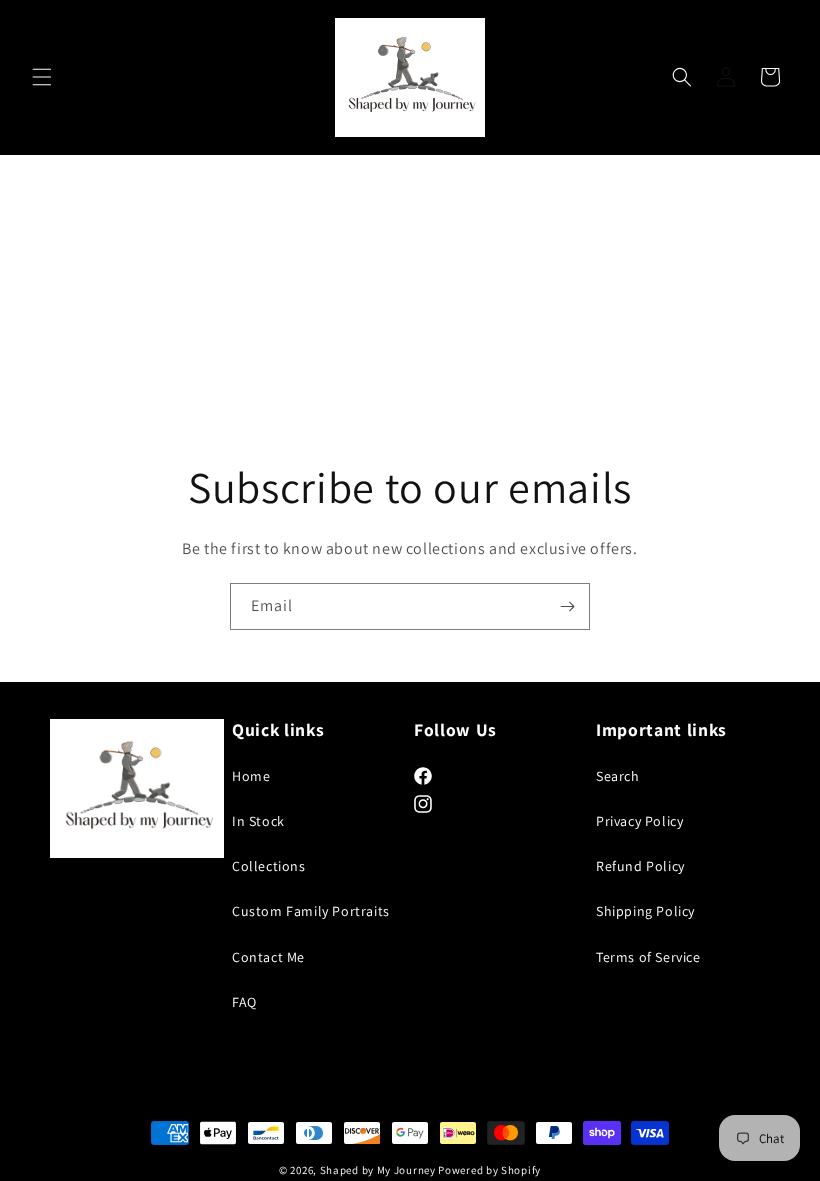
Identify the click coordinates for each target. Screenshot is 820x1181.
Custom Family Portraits (311, 911)
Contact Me (268, 957)
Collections (269, 866)
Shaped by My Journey (378, 1170)
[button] (42, 77)
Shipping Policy (645, 911)
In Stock (258, 821)
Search (618, 776)
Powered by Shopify (489, 1170)
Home (251, 776)
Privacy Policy (639, 821)
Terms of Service (648, 957)
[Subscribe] (567, 606)
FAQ (244, 1002)
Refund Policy (640, 866)
